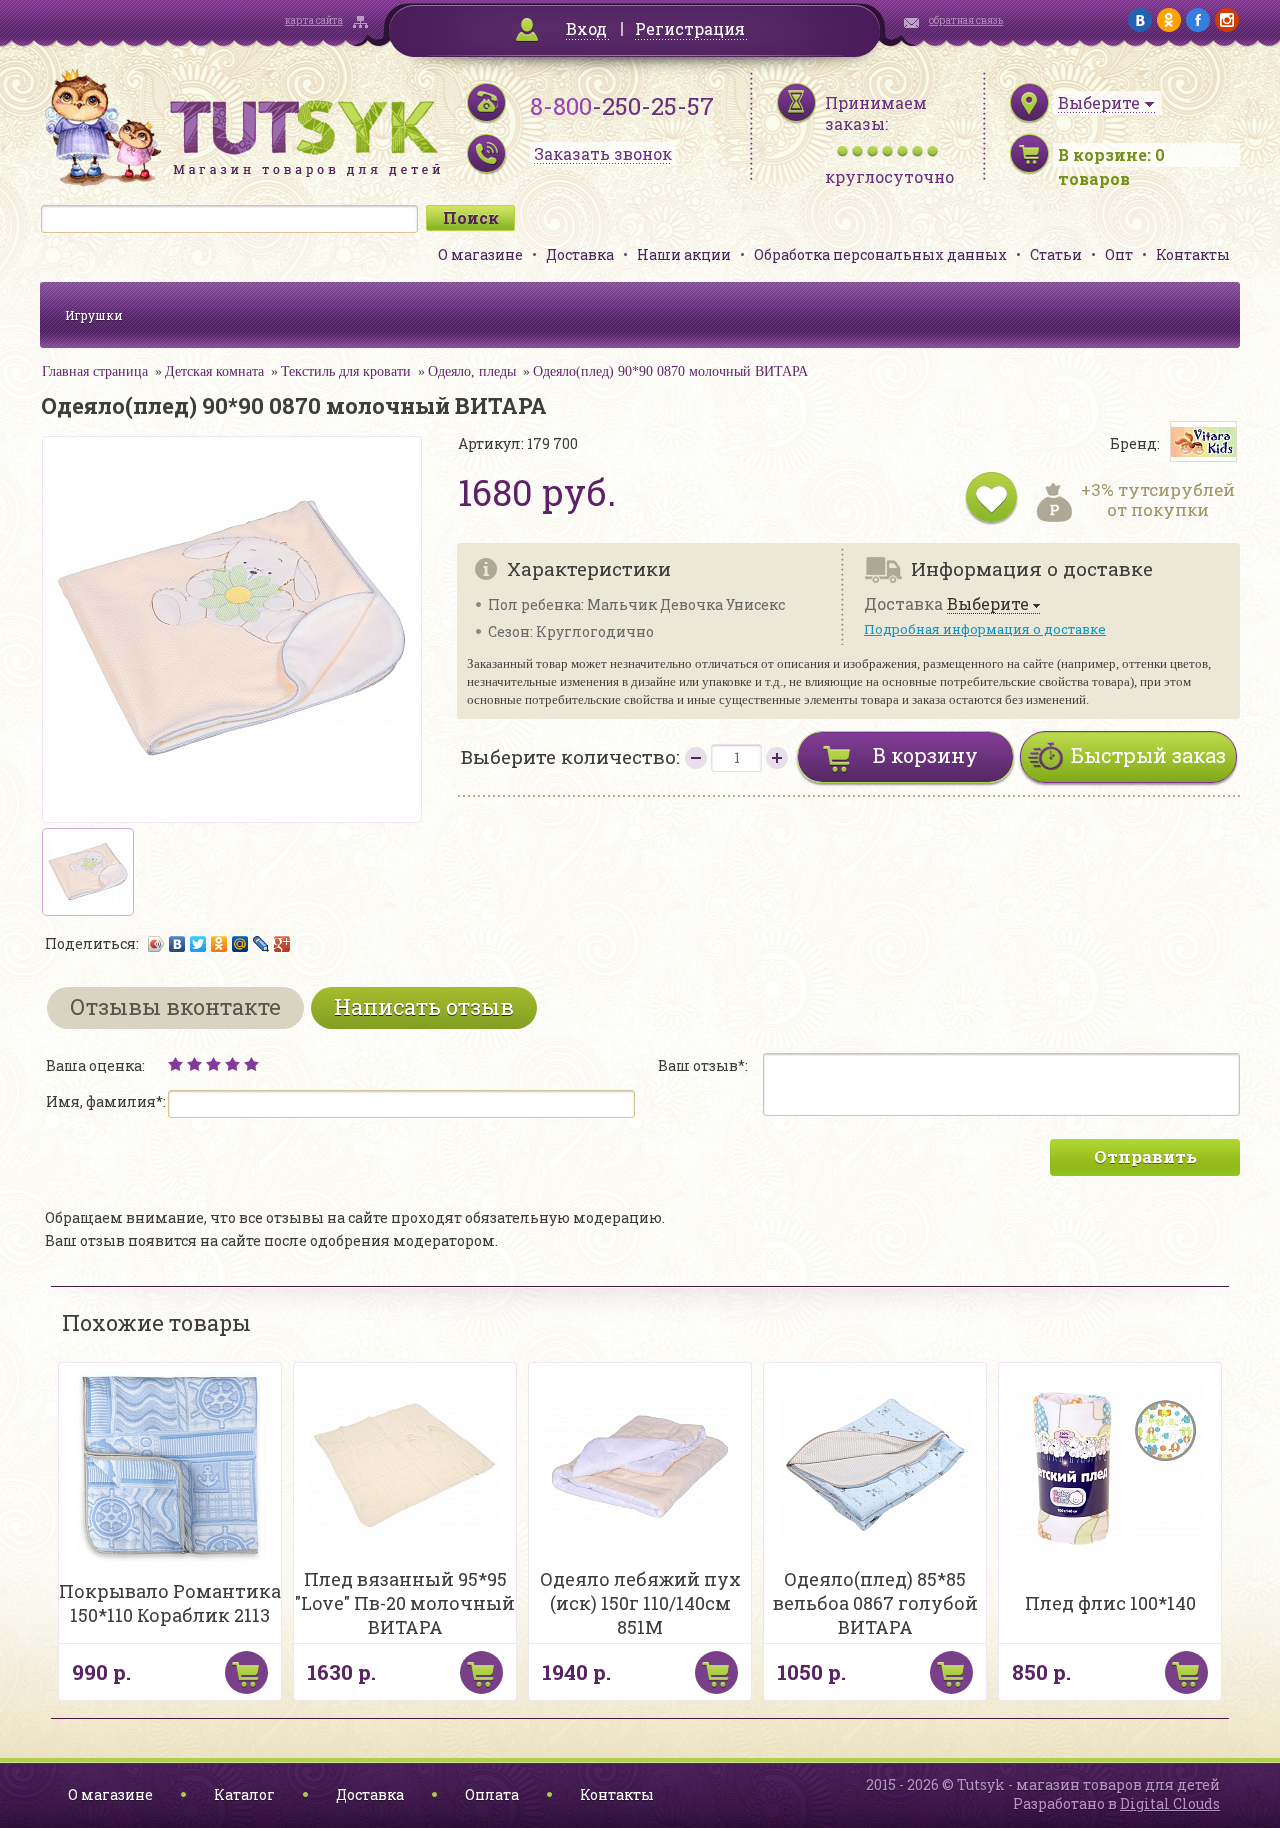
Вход (586, 28)
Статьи (1056, 254)
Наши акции (684, 254)
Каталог (244, 1794)
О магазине (480, 254)
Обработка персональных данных (880, 254)
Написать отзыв (424, 1006)
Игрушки (94, 315)
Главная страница (95, 371)
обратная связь (966, 20)
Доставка (580, 254)
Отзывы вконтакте (175, 1006)
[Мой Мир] (240, 944)
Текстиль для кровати (346, 371)
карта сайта (314, 20)
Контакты (1193, 254)
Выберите (988, 604)
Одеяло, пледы (472, 371)
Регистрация (690, 28)
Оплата (492, 1794)
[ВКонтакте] (177, 944)
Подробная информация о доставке (985, 629)
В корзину (925, 755)
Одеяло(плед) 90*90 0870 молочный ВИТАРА (670, 371)
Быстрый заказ (1148, 755)
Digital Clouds (1170, 1803)
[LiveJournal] (261, 944)
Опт (1119, 254)
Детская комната (214, 371)
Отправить (1145, 1156)
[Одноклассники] (219, 944)
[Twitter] (198, 944)
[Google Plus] (282, 944)
